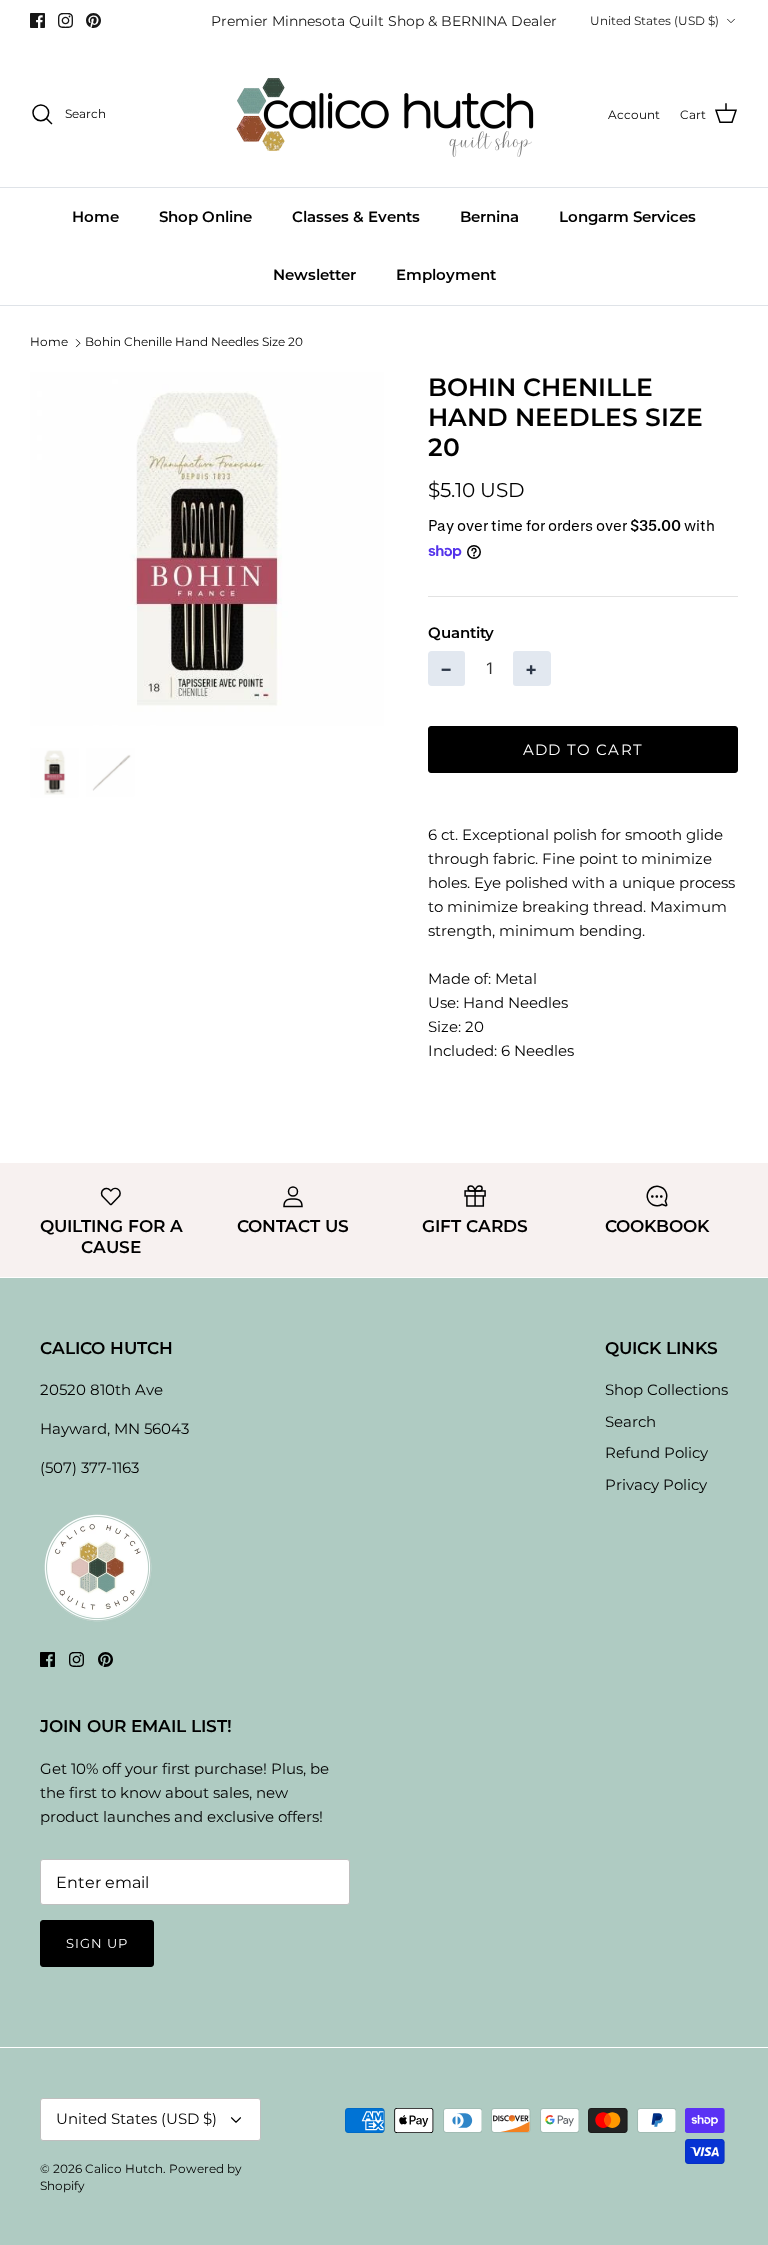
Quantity (461, 632)
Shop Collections (666, 1389)
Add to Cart (583, 749)
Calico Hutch (124, 2168)
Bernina (489, 216)
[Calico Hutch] (384, 114)
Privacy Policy (656, 1484)
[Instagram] (65, 20)
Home (95, 216)
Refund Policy (656, 1452)
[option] (207, 549)
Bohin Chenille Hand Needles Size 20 (194, 342)
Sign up (97, 1943)
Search (630, 1421)
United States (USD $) (654, 20)
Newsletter (314, 274)
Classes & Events (356, 216)
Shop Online (205, 216)
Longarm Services (627, 216)
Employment (446, 274)
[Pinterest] (93, 20)
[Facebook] (37, 20)
